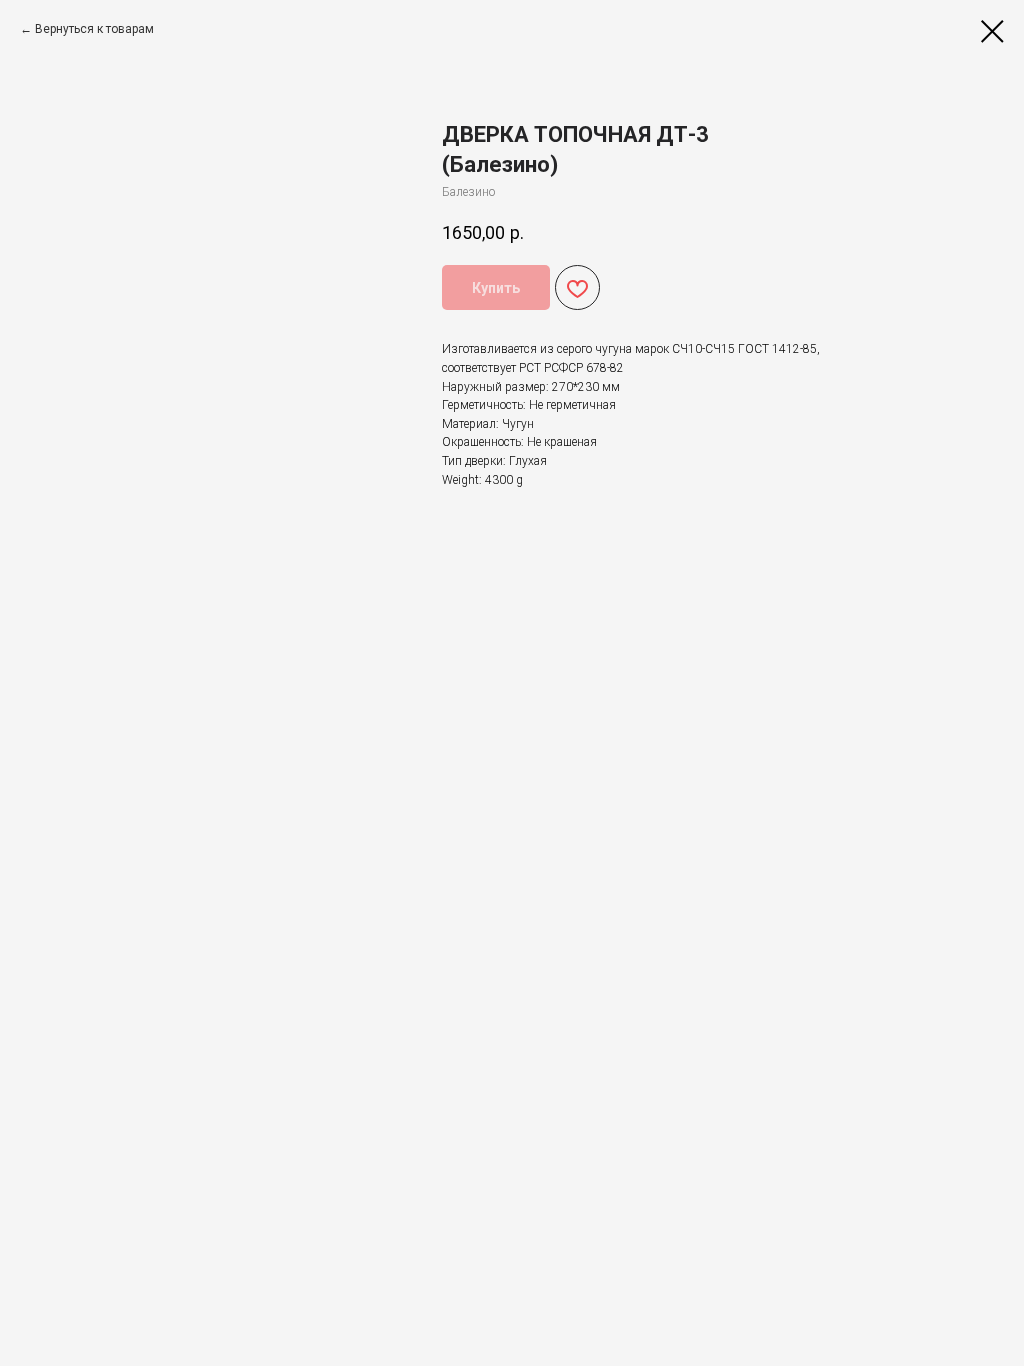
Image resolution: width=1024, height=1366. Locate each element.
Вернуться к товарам (94, 29)
